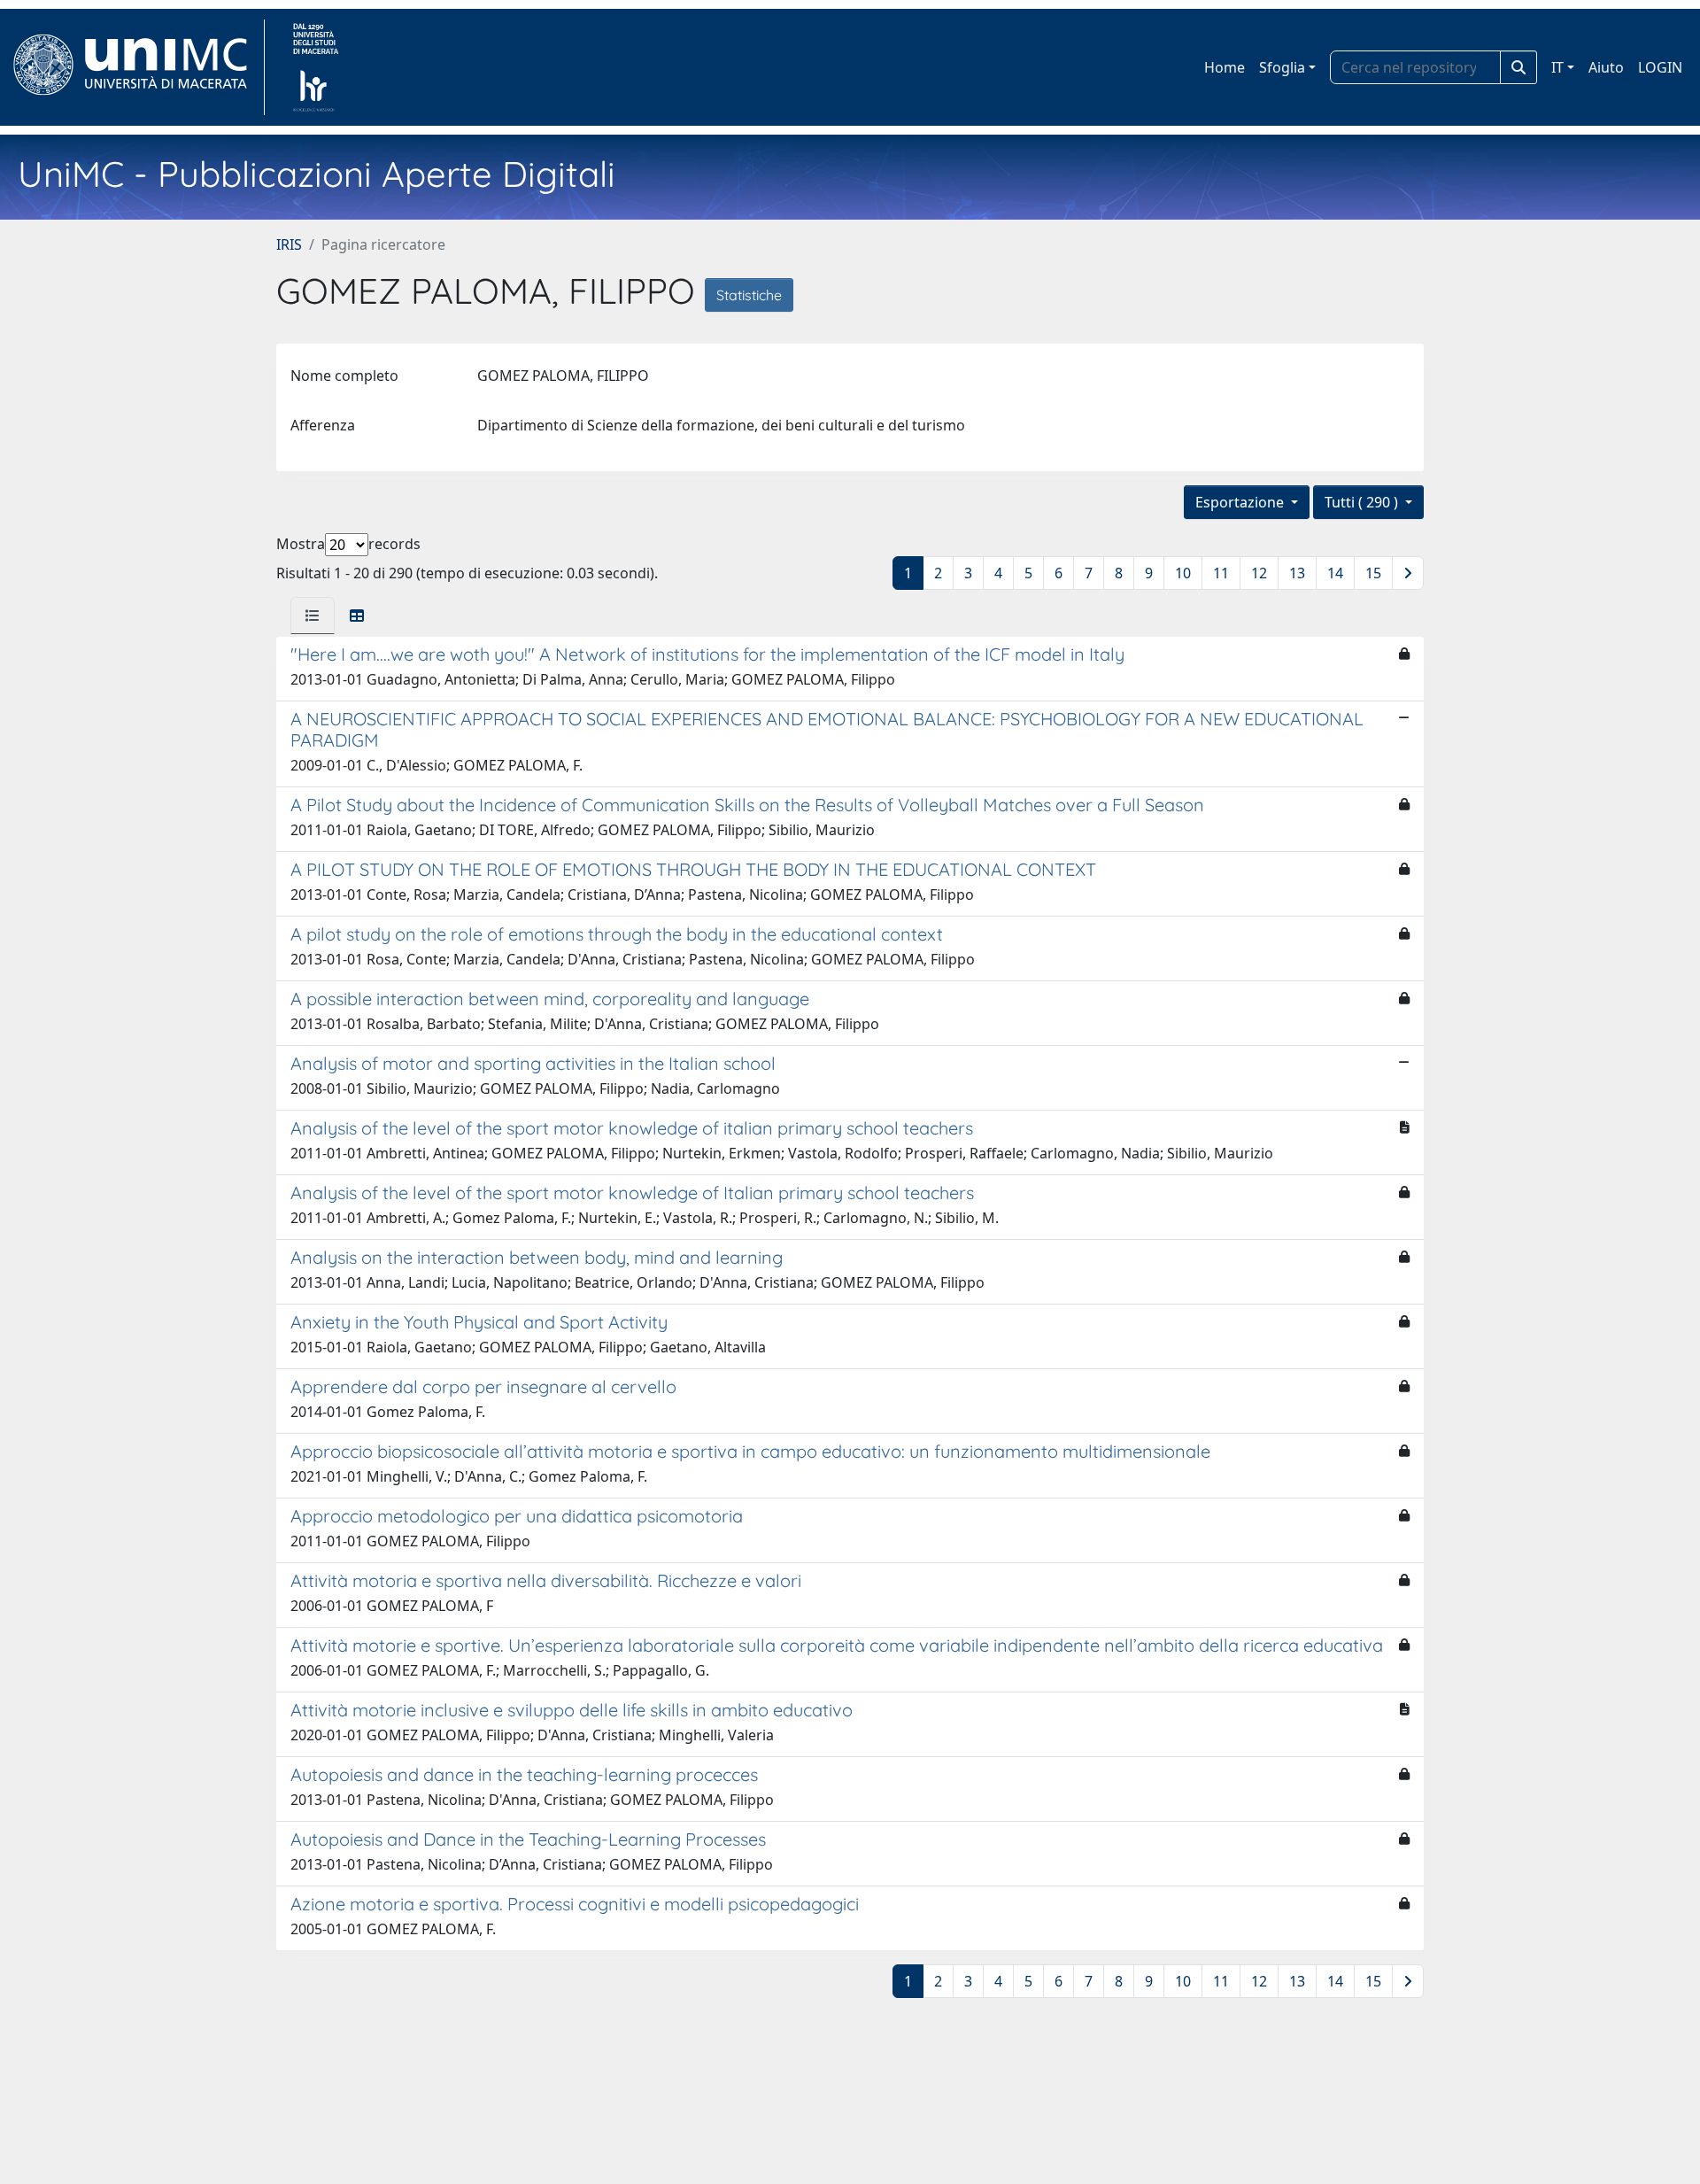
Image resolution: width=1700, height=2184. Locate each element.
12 (1259, 573)
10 (1183, 573)
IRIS (289, 244)
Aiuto (1606, 67)
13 (1297, 573)
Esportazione (1241, 502)
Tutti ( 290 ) (1363, 502)
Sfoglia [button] (1282, 67)
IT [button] (1557, 67)
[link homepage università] (316, 67)
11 (1221, 573)
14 (1335, 573)
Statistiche (749, 295)
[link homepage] (138, 67)
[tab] (313, 616)
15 (1373, 573)
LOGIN (1660, 67)
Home (1225, 67)
